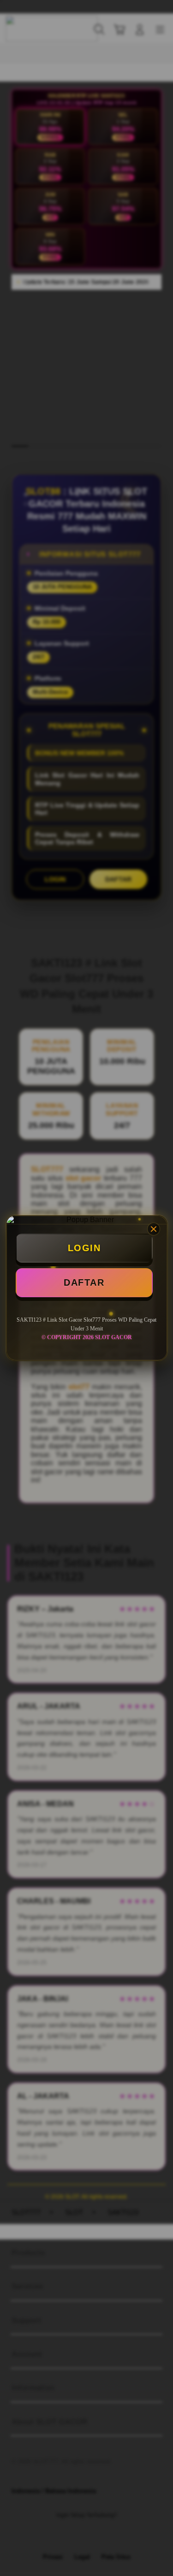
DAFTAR (84, 1282)
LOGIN (84, 1248)
